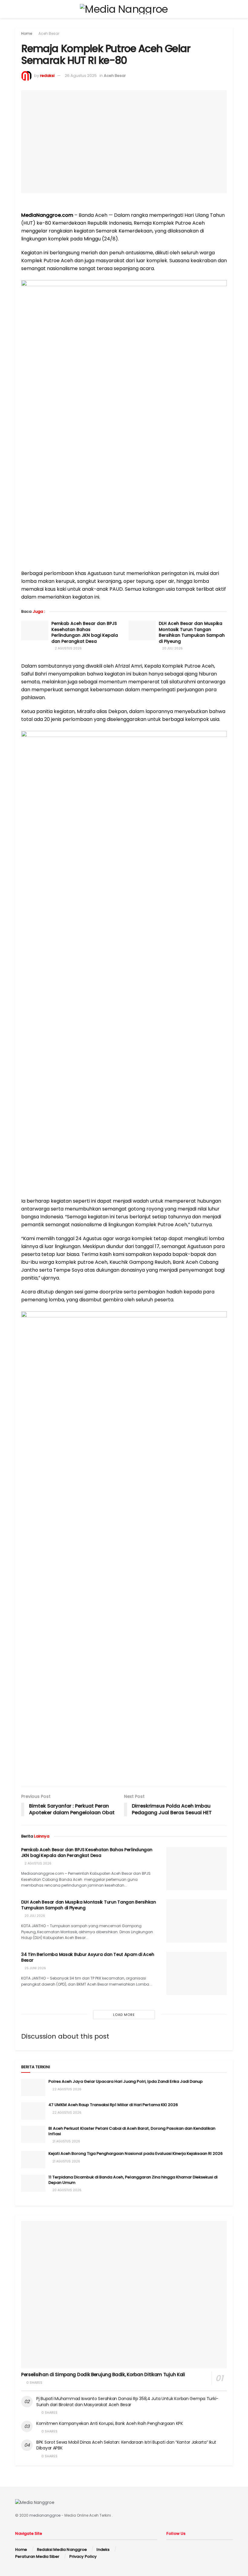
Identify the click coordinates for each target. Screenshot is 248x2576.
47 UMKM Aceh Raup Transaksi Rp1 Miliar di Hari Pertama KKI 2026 (113, 2105)
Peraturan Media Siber (37, 2556)
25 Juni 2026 (35, 1968)
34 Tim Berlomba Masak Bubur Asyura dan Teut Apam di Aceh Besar (88, 1957)
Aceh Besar (49, 33)
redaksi (47, 76)
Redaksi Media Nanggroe (62, 2550)
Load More (124, 2015)
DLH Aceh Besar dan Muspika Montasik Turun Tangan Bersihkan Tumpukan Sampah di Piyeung (192, 632)
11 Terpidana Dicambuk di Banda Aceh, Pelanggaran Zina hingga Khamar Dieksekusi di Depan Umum (133, 2180)
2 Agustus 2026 (68, 648)
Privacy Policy (83, 2556)
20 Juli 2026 (172, 648)
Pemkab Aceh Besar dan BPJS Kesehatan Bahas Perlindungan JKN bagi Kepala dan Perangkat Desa (85, 632)
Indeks (103, 2550)
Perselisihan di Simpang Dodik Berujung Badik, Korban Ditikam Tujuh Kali (103, 2375)
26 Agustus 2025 (81, 76)
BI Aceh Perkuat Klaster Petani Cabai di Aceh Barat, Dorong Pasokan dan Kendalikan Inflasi (132, 2131)
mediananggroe (45, 2515)
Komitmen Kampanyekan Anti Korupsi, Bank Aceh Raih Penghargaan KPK (110, 2423)
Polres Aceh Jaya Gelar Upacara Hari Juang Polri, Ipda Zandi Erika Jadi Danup (126, 2081)
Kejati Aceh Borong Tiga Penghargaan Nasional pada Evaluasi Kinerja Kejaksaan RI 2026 (135, 2153)
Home (27, 33)
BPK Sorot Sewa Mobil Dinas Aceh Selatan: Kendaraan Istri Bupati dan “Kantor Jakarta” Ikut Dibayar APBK (126, 2445)
